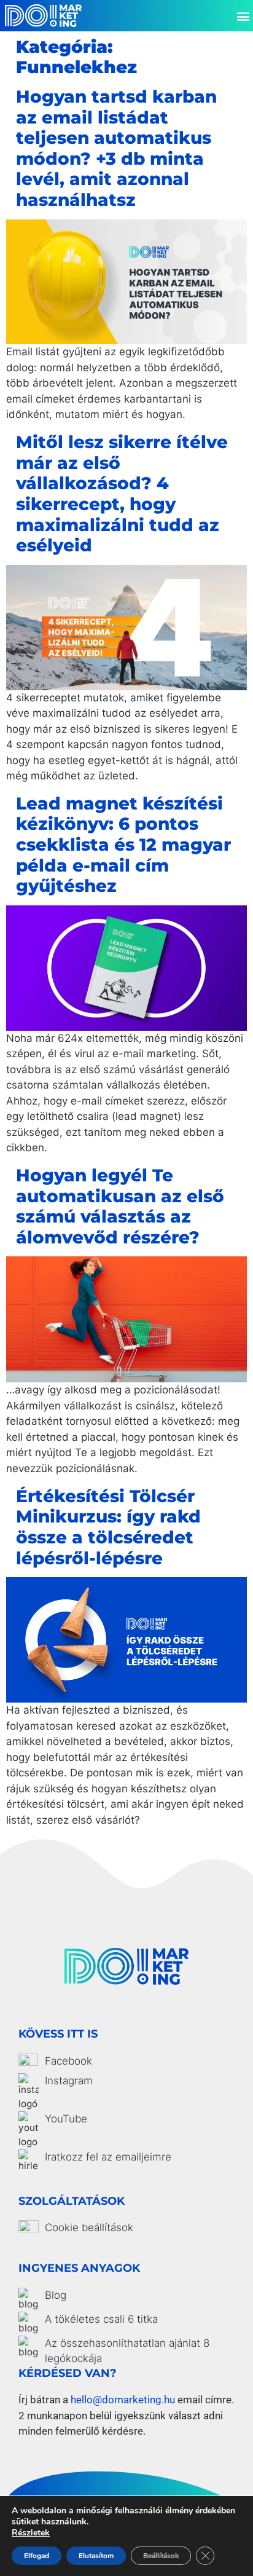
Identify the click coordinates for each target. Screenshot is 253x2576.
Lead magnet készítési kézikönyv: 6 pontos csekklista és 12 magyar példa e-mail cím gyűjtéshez (123, 845)
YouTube (66, 2119)
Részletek (31, 2533)
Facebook (68, 2061)
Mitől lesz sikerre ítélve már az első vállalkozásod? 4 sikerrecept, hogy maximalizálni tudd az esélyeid (122, 494)
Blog (56, 2295)
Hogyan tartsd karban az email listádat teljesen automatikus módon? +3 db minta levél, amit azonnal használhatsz (116, 148)
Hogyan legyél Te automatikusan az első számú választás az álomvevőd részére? (120, 1206)
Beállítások (161, 2556)
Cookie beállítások (89, 2227)
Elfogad (37, 2556)
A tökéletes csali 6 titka (101, 2319)
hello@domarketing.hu (123, 2400)
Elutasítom (96, 2556)
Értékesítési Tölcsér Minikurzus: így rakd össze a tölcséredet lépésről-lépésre (108, 1527)
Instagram (69, 2081)
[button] (243, 16)
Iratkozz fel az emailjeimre (108, 2157)
